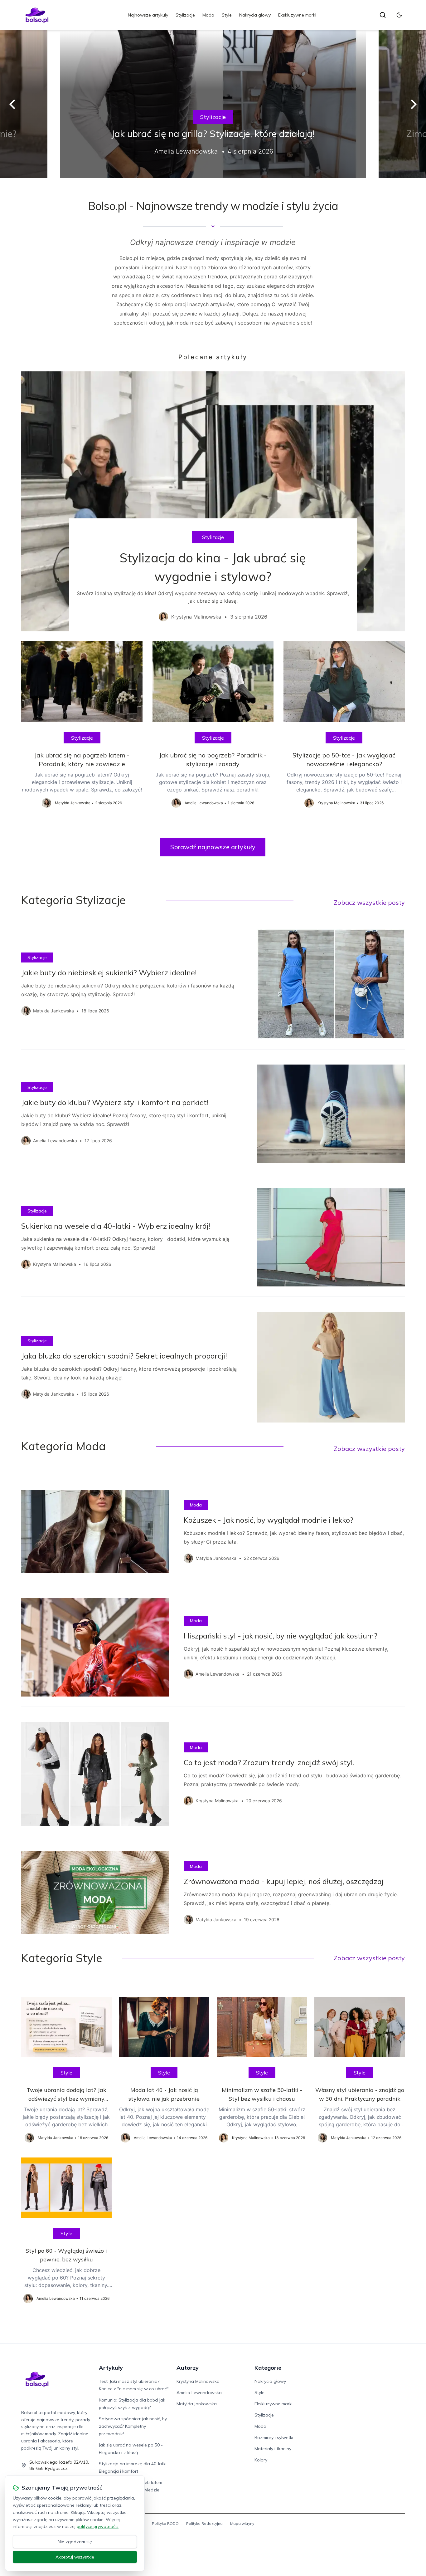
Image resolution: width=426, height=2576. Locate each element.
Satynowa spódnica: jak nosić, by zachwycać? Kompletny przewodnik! (133, 2426)
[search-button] (383, 15)
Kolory (261, 2460)
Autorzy (188, 2368)
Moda (208, 15)
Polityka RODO (165, 2523)
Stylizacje (185, 15)
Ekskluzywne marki (297, 15)
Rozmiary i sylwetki (274, 2437)
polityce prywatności (98, 2526)
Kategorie (268, 2368)
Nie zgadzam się (75, 2542)
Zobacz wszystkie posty (369, 902)
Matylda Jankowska (197, 2404)
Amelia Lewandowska (199, 2392)
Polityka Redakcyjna (204, 2523)
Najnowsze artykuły (148, 15)
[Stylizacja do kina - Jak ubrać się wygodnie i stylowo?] (213, 501)
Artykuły (111, 2368)
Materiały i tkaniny (273, 2449)
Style (227, 15)
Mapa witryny (242, 2523)
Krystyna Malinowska (198, 2381)
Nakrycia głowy (255, 15)
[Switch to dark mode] (399, 15)
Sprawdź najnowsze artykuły (213, 847)
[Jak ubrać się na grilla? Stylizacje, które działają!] (213, 104)
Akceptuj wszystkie (75, 2557)
